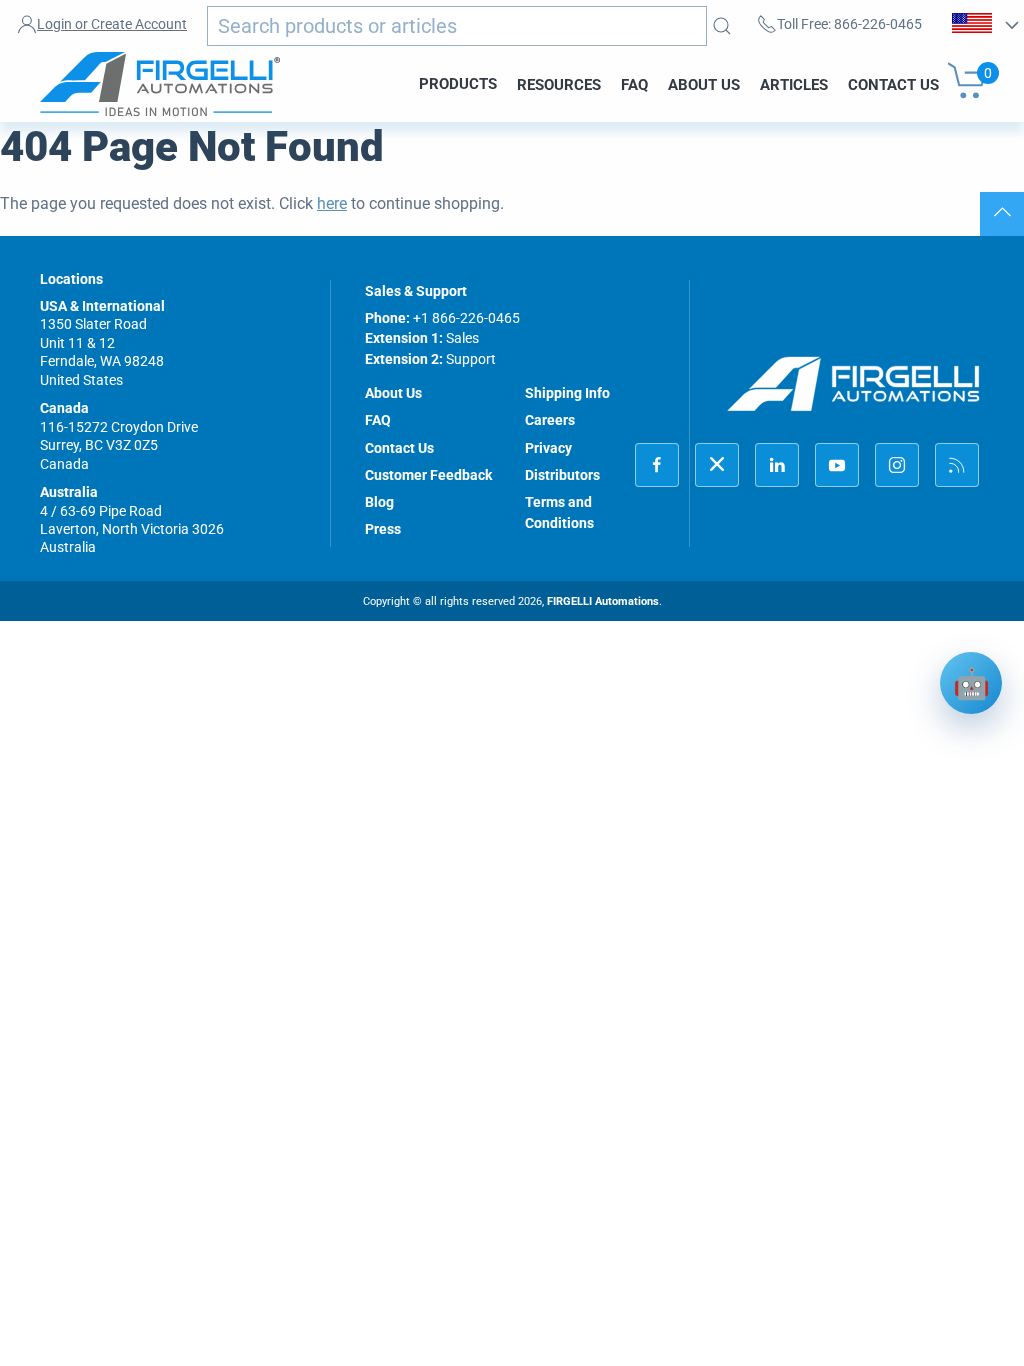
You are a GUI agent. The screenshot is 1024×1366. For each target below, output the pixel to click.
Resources (559, 84)
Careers (550, 420)
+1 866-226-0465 (466, 318)
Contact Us (893, 84)
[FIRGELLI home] (854, 384)
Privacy (548, 448)
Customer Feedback (428, 475)
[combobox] (457, 26)
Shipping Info (567, 393)
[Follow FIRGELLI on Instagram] (897, 465)
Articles (794, 84)
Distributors (562, 475)
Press (383, 529)
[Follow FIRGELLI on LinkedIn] (777, 465)
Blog (379, 502)
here (332, 203)
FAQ (634, 84)
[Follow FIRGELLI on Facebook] (657, 465)
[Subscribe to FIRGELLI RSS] (957, 465)
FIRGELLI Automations (603, 601)
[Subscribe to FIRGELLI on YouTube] (837, 465)
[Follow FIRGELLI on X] (717, 465)
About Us (704, 84)
